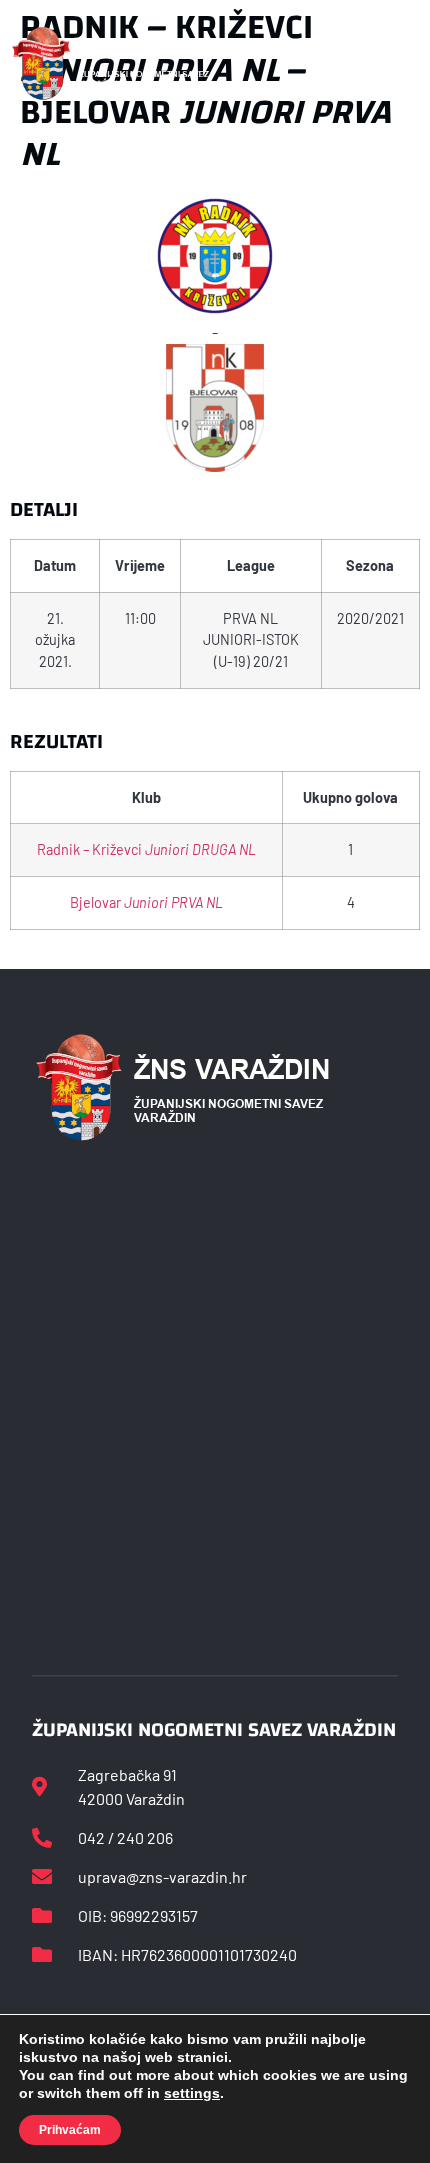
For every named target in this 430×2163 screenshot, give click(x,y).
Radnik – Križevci (146, 849)
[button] (397, 64)
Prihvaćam (70, 2130)
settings (192, 2093)
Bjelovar (146, 902)
